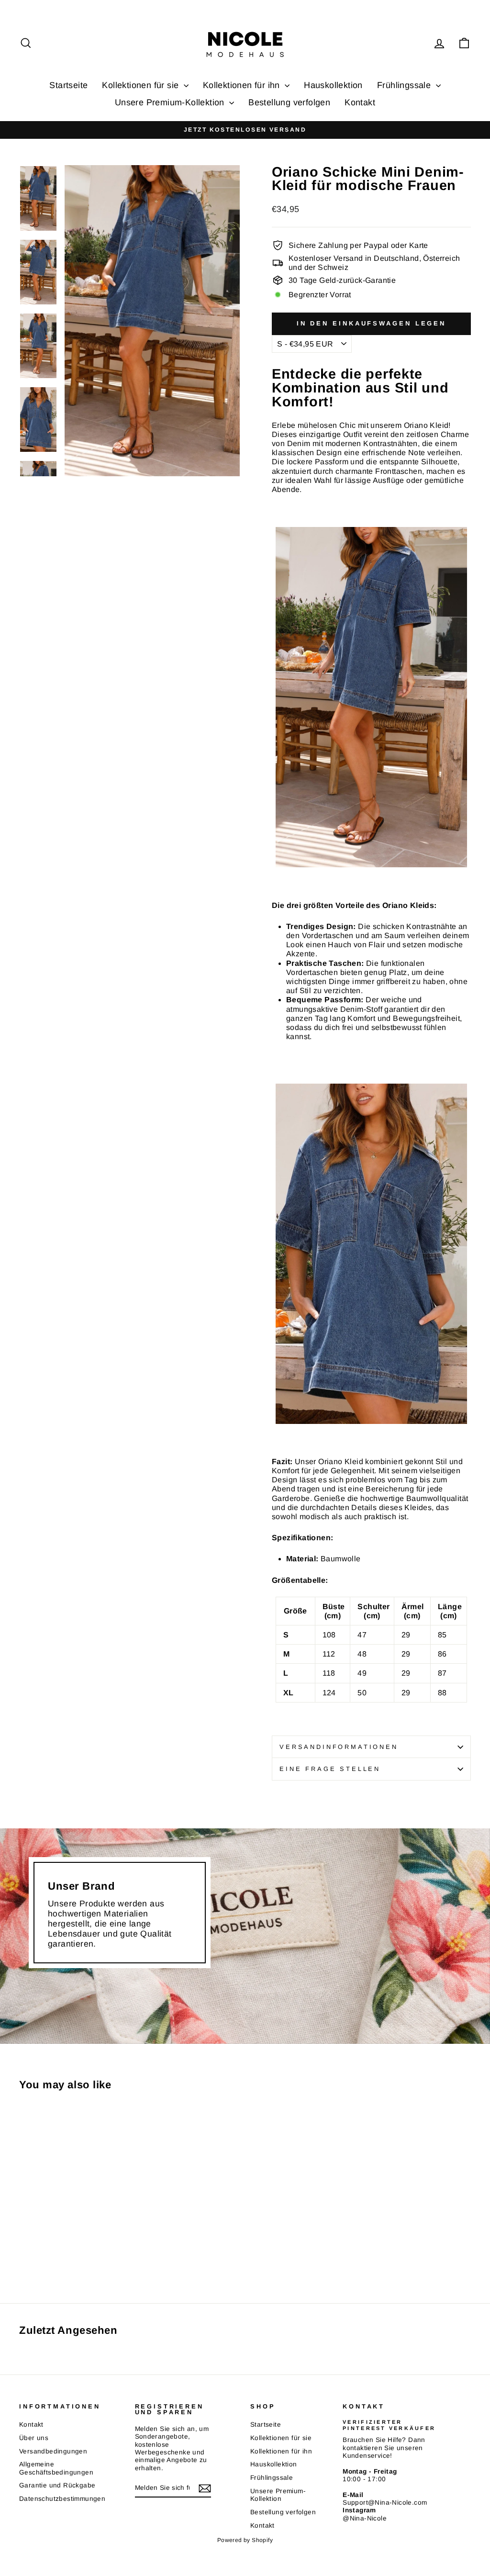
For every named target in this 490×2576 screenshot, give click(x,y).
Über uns (34, 2438)
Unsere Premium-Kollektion (171, 102)
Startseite (68, 85)
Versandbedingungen (53, 2451)
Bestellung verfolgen (289, 102)
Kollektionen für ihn (243, 85)
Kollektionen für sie (141, 85)
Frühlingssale (405, 85)
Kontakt (360, 102)
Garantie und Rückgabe (57, 2485)
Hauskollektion (333, 85)
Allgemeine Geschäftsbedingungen (56, 2468)
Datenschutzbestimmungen (62, 2499)
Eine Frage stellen (330, 1769)
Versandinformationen (339, 1747)
